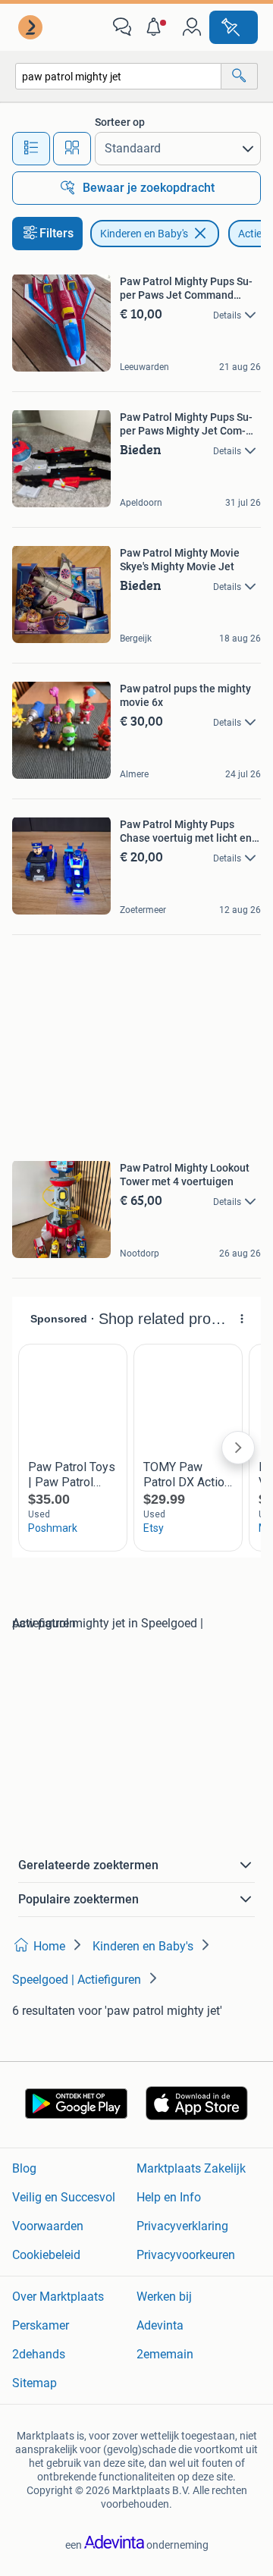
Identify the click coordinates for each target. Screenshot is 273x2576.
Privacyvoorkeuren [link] (186, 2255)
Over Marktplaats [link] (58, 2297)
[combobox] (118, 76)
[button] (157, 27)
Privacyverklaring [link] (182, 2226)
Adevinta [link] (160, 2325)
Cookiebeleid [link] (46, 2255)
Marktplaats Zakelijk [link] (191, 2168)
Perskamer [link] (41, 2325)
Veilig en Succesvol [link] (64, 2197)
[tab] (31, 149)
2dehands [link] (39, 2354)
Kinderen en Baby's (144, 234)
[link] (32, 27)
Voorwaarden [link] (48, 2226)
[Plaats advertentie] (234, 27)
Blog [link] (24, 2168)
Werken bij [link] (164, 2297)
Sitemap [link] (35, 2383)
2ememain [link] (165, 2354)
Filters (56, 233)
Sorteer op (120, 122)
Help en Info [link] (169, 2197)
